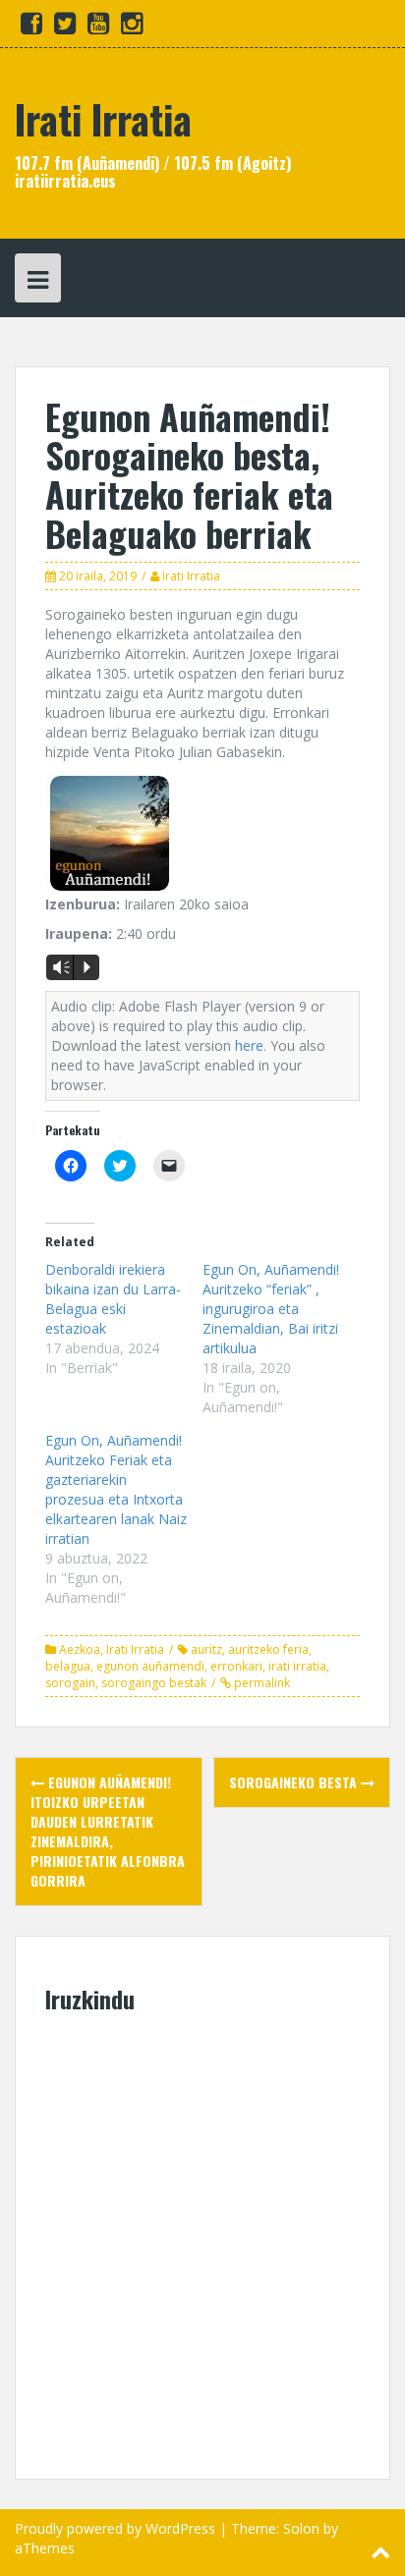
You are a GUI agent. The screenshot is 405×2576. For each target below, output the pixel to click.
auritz (206, 1649)
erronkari (236, 1666)
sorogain (70, 1683)
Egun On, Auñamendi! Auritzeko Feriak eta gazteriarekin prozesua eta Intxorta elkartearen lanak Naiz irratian (116, 1489)
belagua (68, 1666)
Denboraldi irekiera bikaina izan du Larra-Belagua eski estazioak (113, 1299)
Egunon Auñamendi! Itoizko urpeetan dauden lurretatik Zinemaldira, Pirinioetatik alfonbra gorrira (108, 1831)
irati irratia (297, 1666)
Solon (301, 2528)
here (249, 1045)
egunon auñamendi (150, 1666)
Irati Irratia (103, 119)
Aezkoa (80, 1649)
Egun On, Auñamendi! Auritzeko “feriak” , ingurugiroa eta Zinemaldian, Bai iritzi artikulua (271, 1309)
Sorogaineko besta (295, 1782)
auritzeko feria (268, 1649)
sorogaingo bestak (154, 1683)
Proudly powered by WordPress (115, 2528)
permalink (260, 1683)
